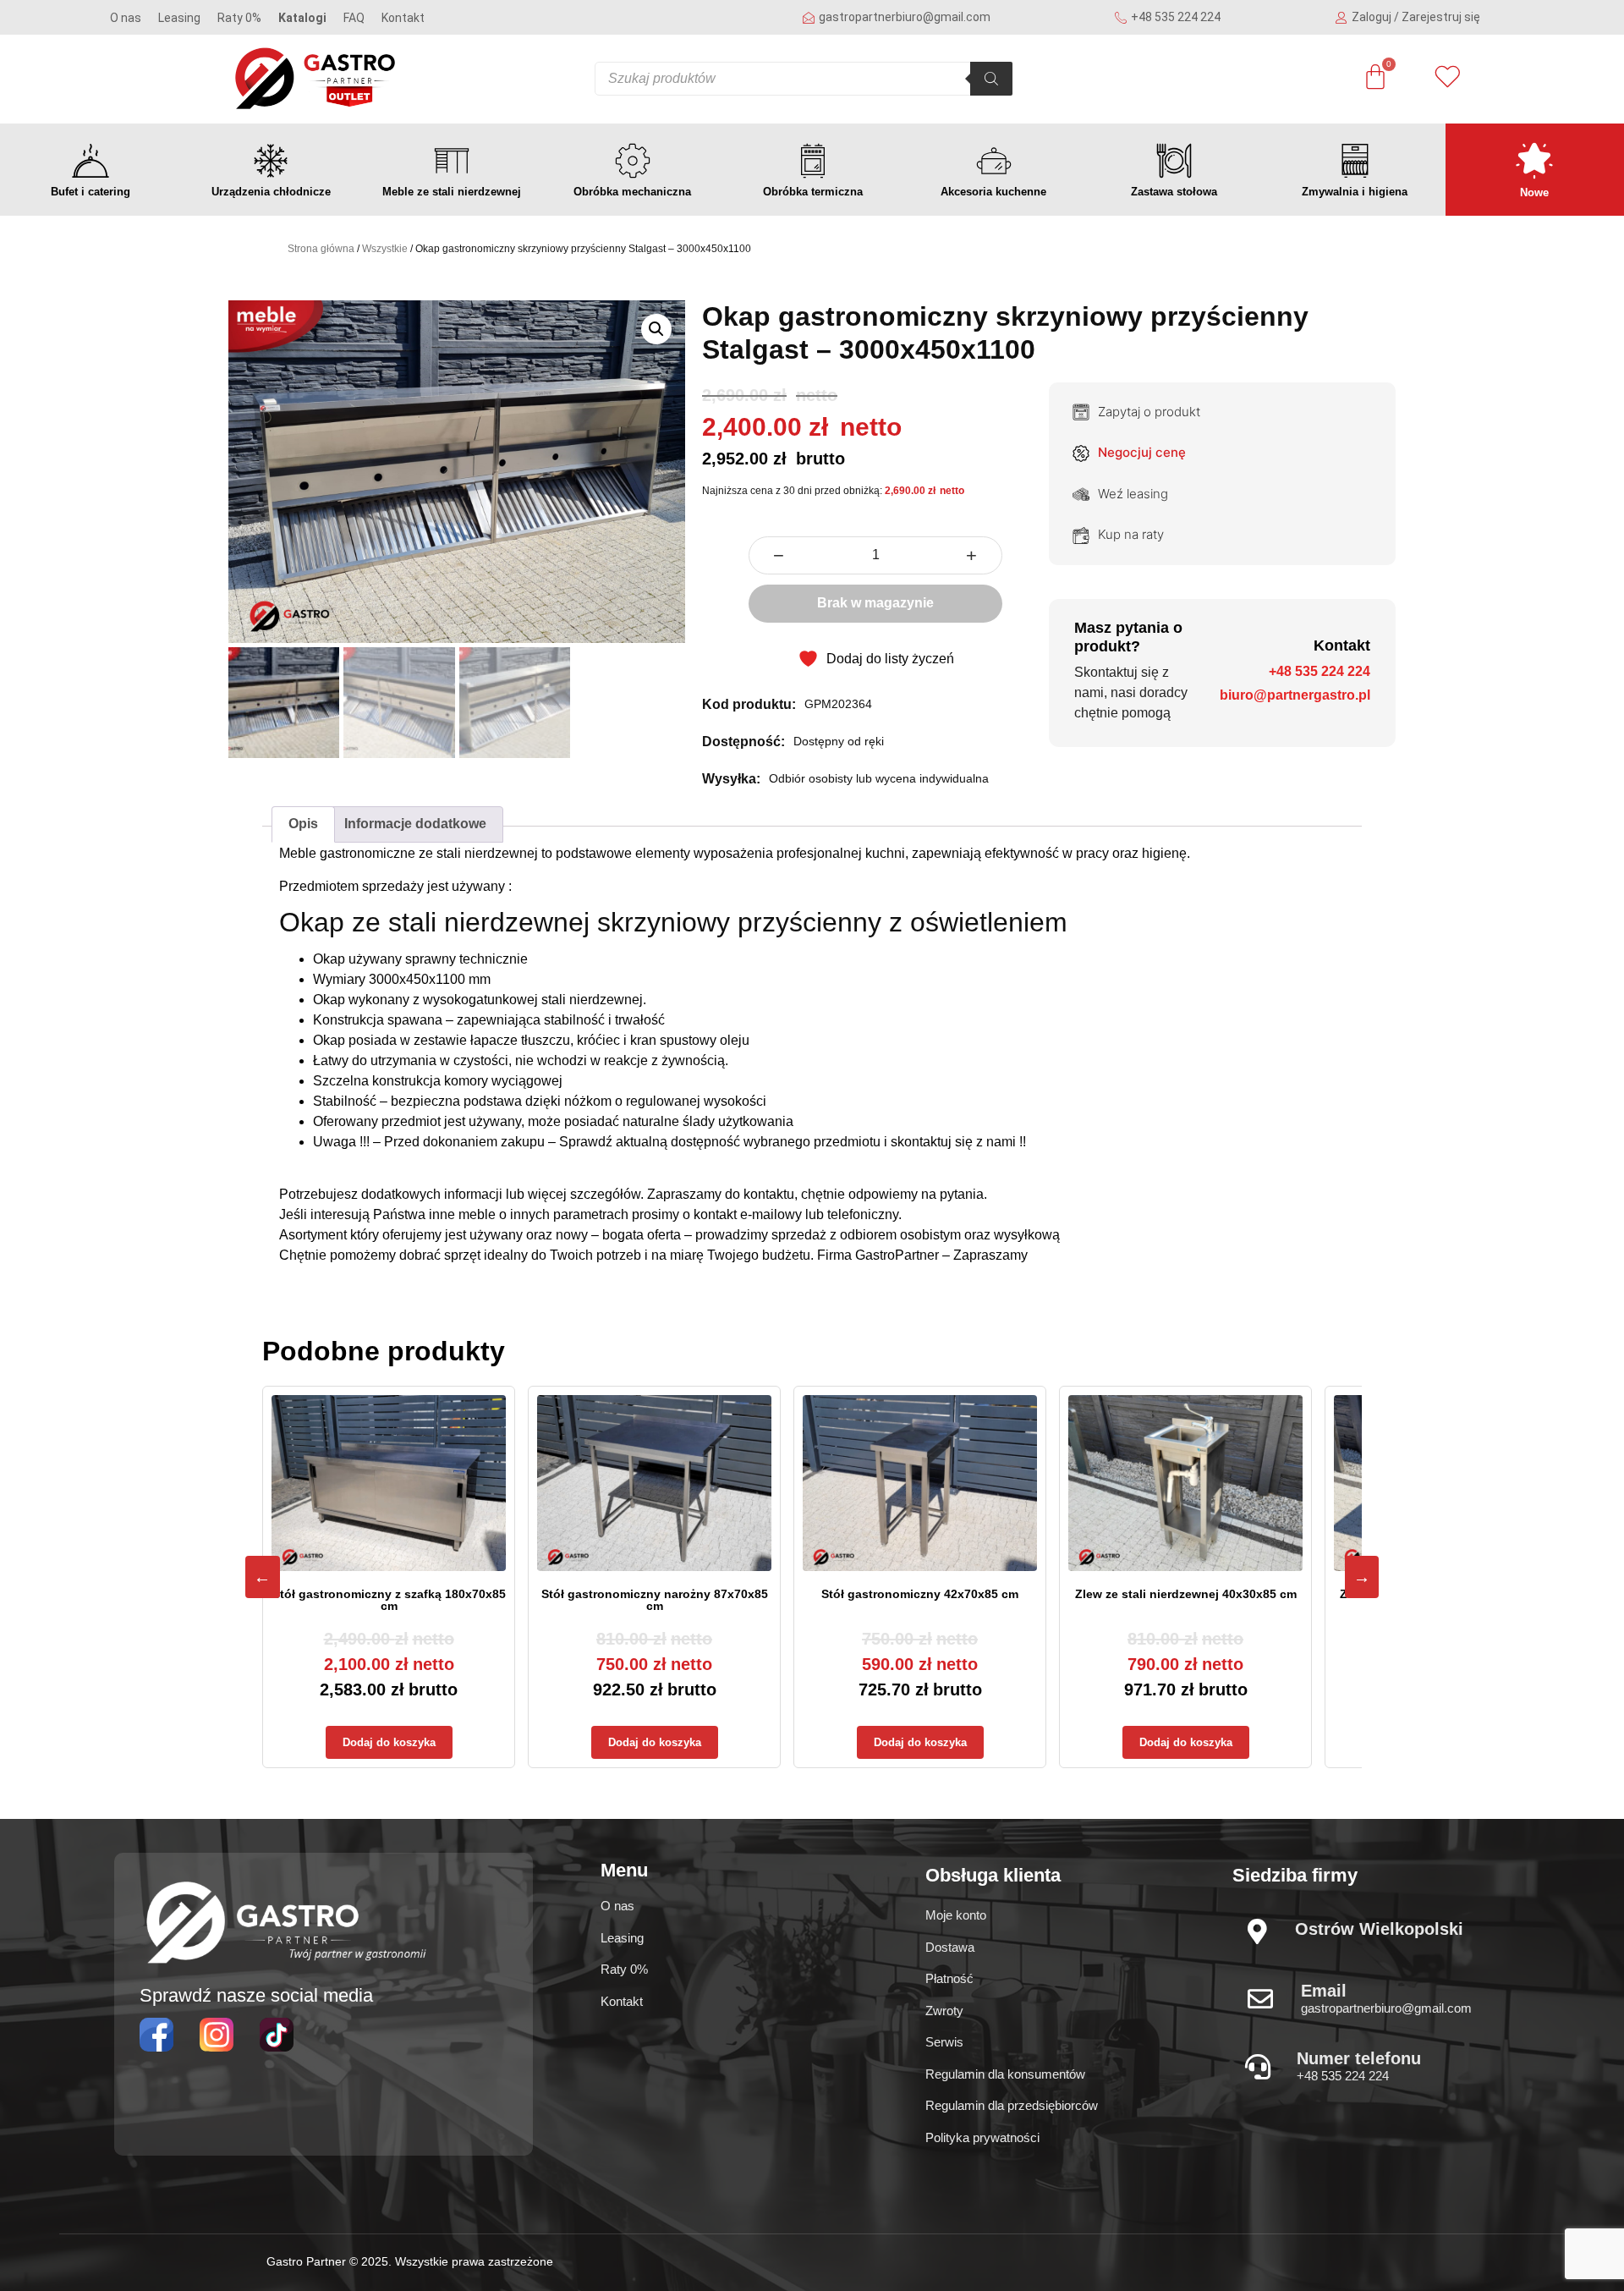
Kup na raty (1131, 534)
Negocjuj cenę (1142, 452)
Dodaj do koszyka (389, 1742)
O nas (126, 18)
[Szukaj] (991, 79)
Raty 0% (239, 18)
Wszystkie (385, 249)
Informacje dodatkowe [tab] (415, 824)
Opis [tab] (303, 824)
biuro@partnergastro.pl (1295, 695)
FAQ (354, 18)
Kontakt (403, 18)
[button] (656, 329)
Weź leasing (1133, 494)
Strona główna (321, 249)
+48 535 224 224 (1319, 671)
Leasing (179, 18)
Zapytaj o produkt (1149, 412)
